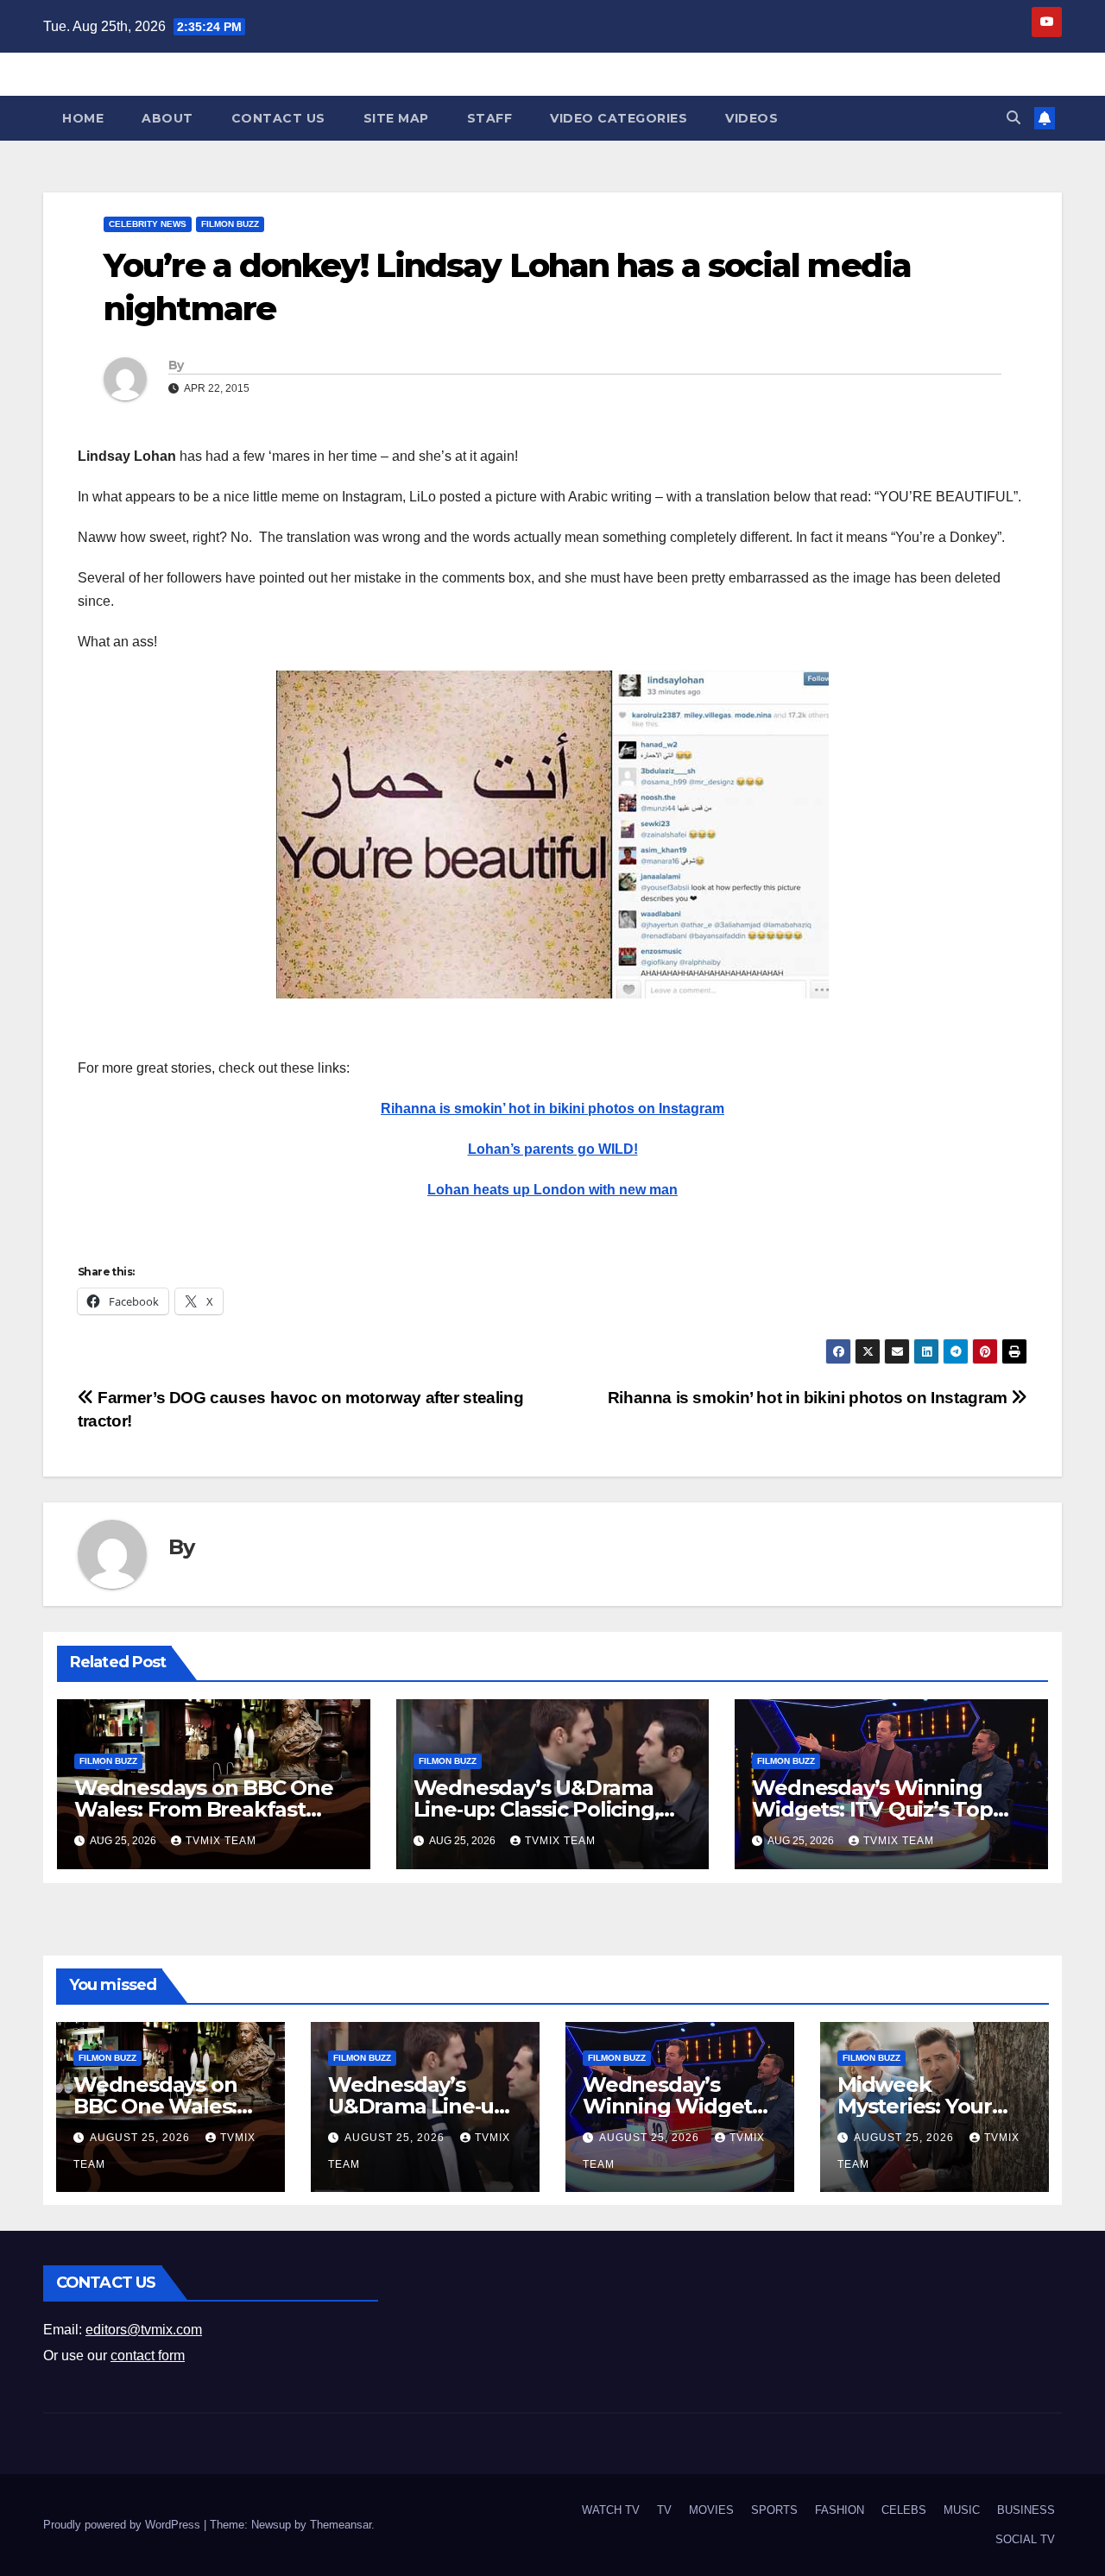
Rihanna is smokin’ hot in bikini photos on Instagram (552, 1108)
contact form (148, 2356)
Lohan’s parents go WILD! (553, 1149)
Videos (751, 118)
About (167, 118)
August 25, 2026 (142, 2138)
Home (83, 118)
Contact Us (278, 118)
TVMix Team (221, 1841)
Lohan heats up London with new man (552, 1190)
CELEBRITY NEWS (148, 224)
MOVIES (711, 2510)
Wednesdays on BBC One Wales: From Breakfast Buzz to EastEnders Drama (208, 1809)
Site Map (396, 118)
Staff (490, 118)
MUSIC (962, 2510)
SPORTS (774, 2510)
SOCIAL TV (1025, 2539)
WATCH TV (611, 2510)
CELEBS (904, 2510)
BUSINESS (1026, 2510)
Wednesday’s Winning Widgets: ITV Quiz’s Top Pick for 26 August (872, 1809)
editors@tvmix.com (144, 2330)
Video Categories (619, 118)
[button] (1013, 118)
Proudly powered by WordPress (123, 2525)
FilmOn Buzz (230, 224)
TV (664, 2510)
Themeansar (341, 2525)
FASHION (840, 2510)
